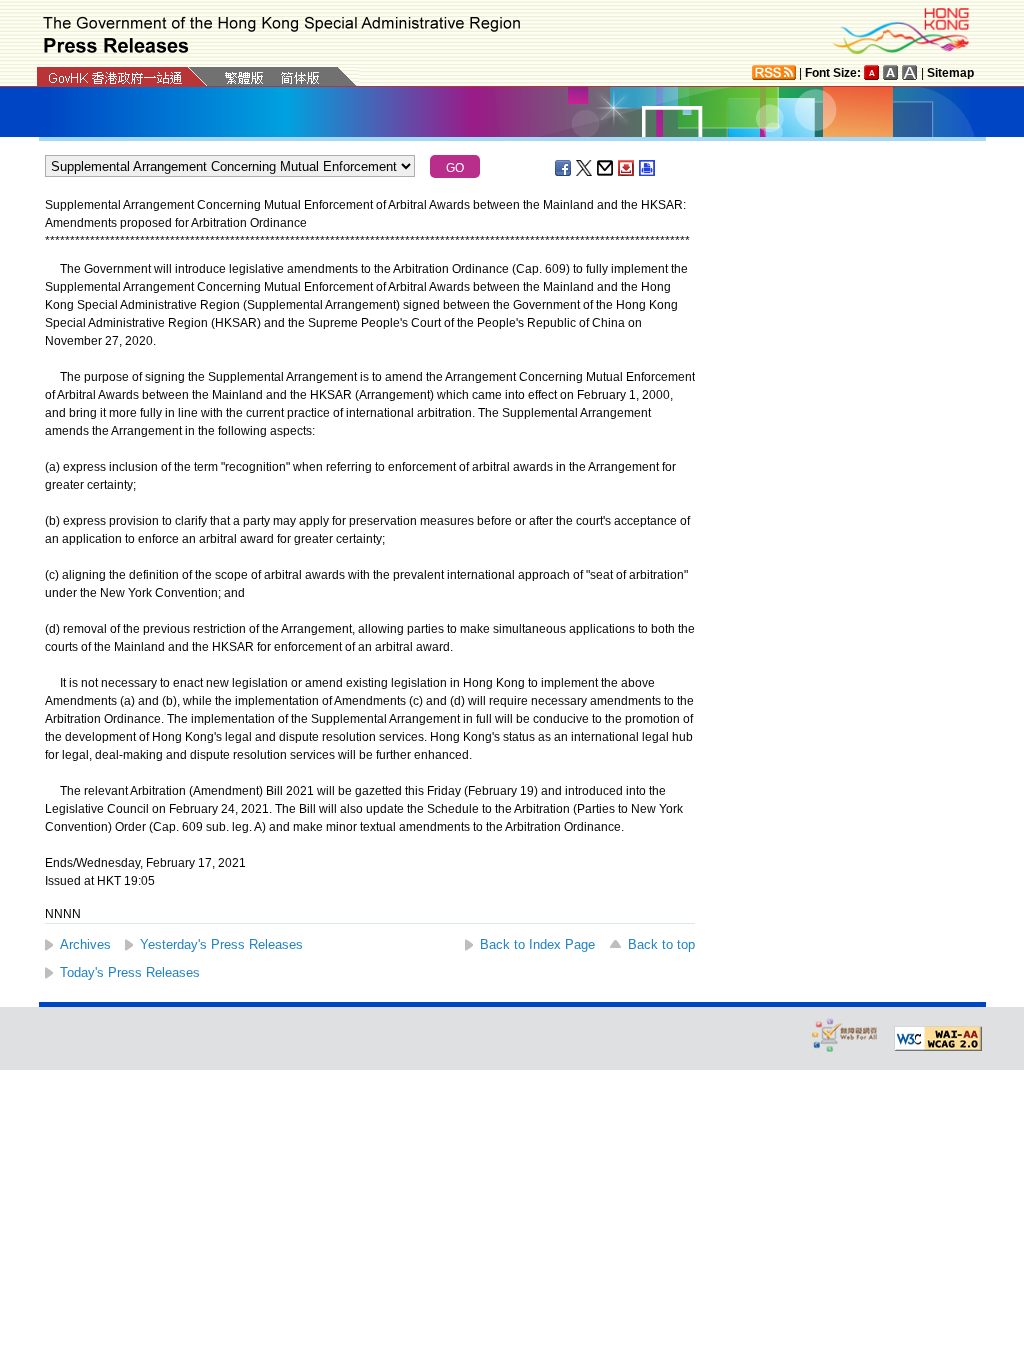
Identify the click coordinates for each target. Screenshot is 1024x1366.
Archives (85, 944)
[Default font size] (872, 72)
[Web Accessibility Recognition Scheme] (845, 1034)
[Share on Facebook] (564, 168)
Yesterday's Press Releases (221, 944)
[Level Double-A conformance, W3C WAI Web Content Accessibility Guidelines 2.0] (938, 1039)
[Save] (627, 168)
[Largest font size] (910, 72)
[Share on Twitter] (585, 168)
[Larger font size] (891, 72)
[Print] (648, 168)
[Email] (606, 168)
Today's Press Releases (130, 972)
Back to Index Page (537, 944)
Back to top (661, 944)
